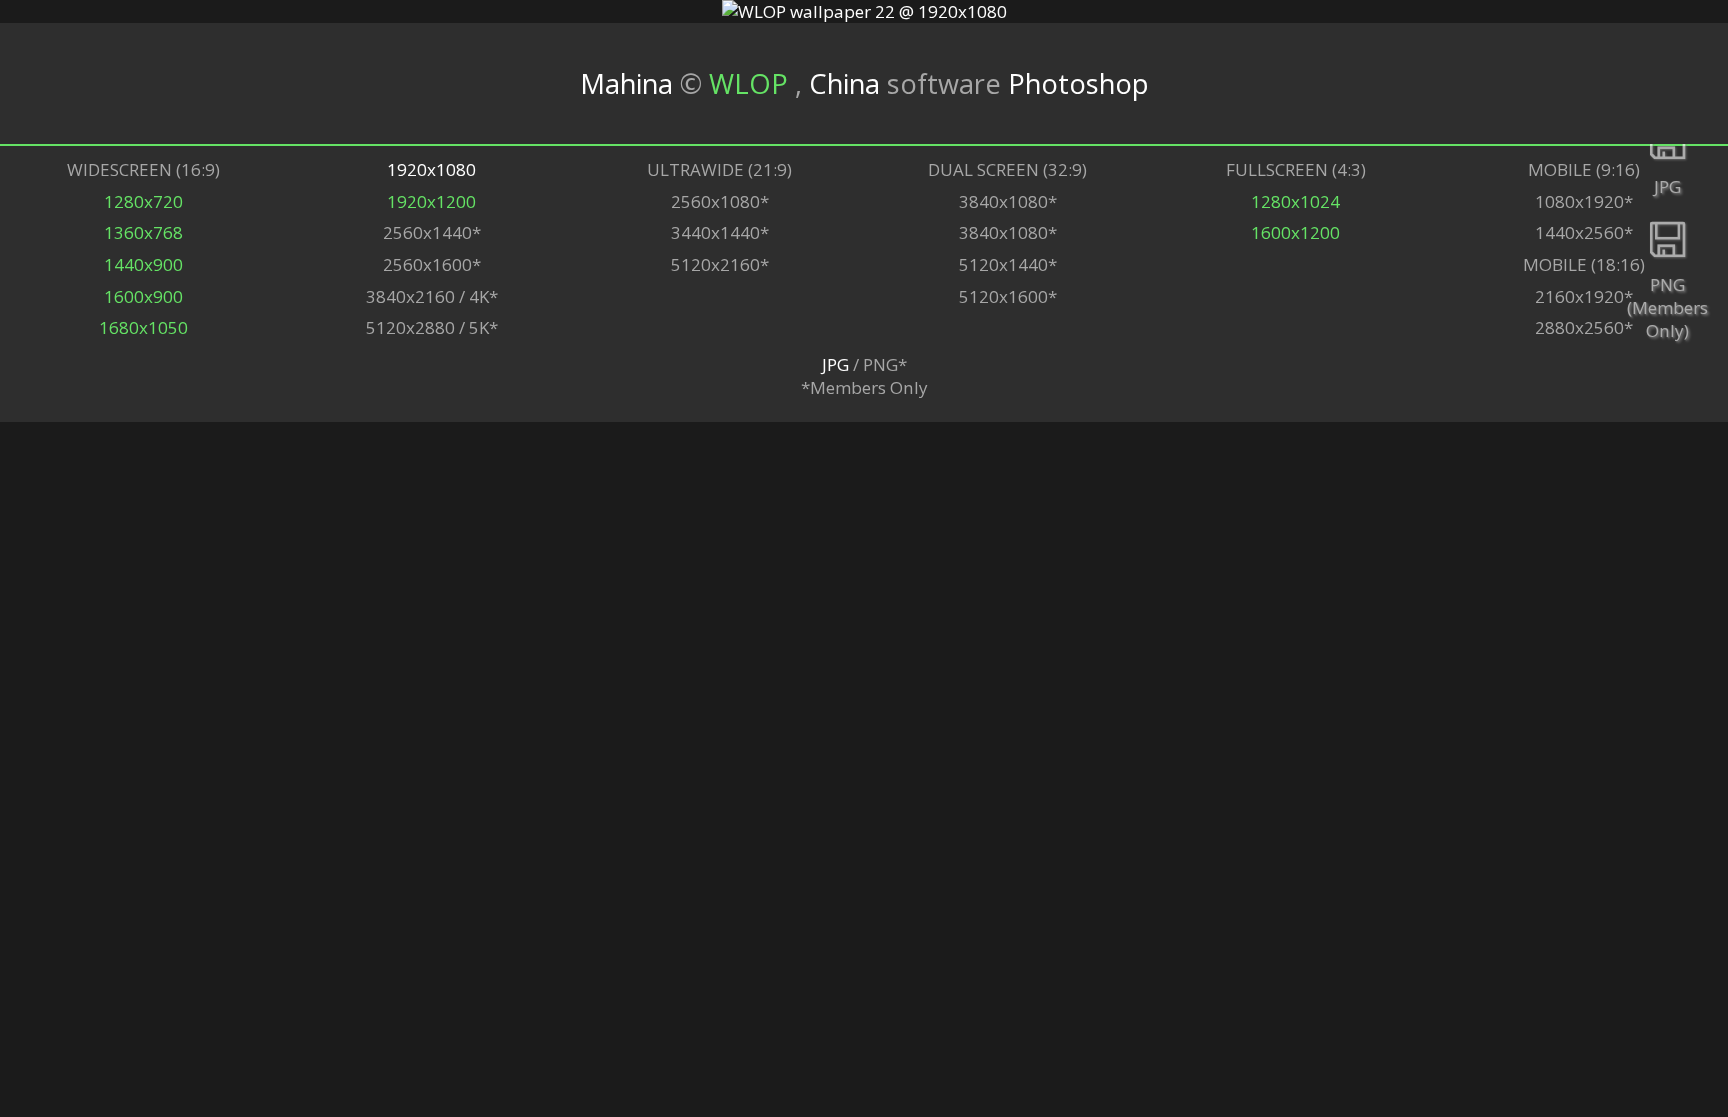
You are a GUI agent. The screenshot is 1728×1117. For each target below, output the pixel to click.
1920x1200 (431, 201)
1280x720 (143, 201)
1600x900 (143, 296)
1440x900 (143, 264)
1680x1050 (143, 327)
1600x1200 (1295, 232)
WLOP (752, 83)
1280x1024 (1295, 201)
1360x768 (143, 232)
